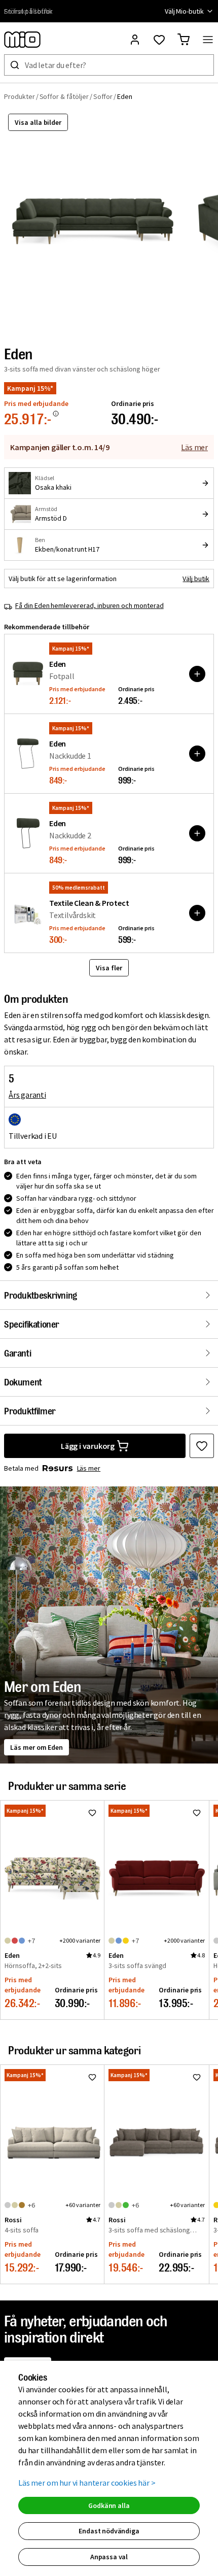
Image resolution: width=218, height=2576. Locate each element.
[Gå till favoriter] (159, 40)
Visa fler (109, 968)
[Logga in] (135, 40)
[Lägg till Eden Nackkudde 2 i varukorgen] (197, 833)
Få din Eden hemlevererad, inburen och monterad (89, 605)
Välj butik (196, 579)
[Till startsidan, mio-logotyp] (22, 40)
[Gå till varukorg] (184, 40)
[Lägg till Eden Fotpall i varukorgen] (197, 674)
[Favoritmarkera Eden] (202, 1446)
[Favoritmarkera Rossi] (92, 2077)
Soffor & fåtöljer (64, 96)
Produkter (20, 96)
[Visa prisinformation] (56, 414)
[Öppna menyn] (208, 40)
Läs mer (194, 447)
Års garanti (27, 1095)
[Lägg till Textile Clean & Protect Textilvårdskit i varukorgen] (197, 913)
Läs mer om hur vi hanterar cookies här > (87, 2483)
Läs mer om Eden (37, 1747)
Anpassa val (109, 2557)
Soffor (103, 96)
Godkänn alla (109, 2505)
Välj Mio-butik (184, 11)
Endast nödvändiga (109, 2531)
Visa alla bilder (38, 122)
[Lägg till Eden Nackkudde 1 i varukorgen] (197, 754)
